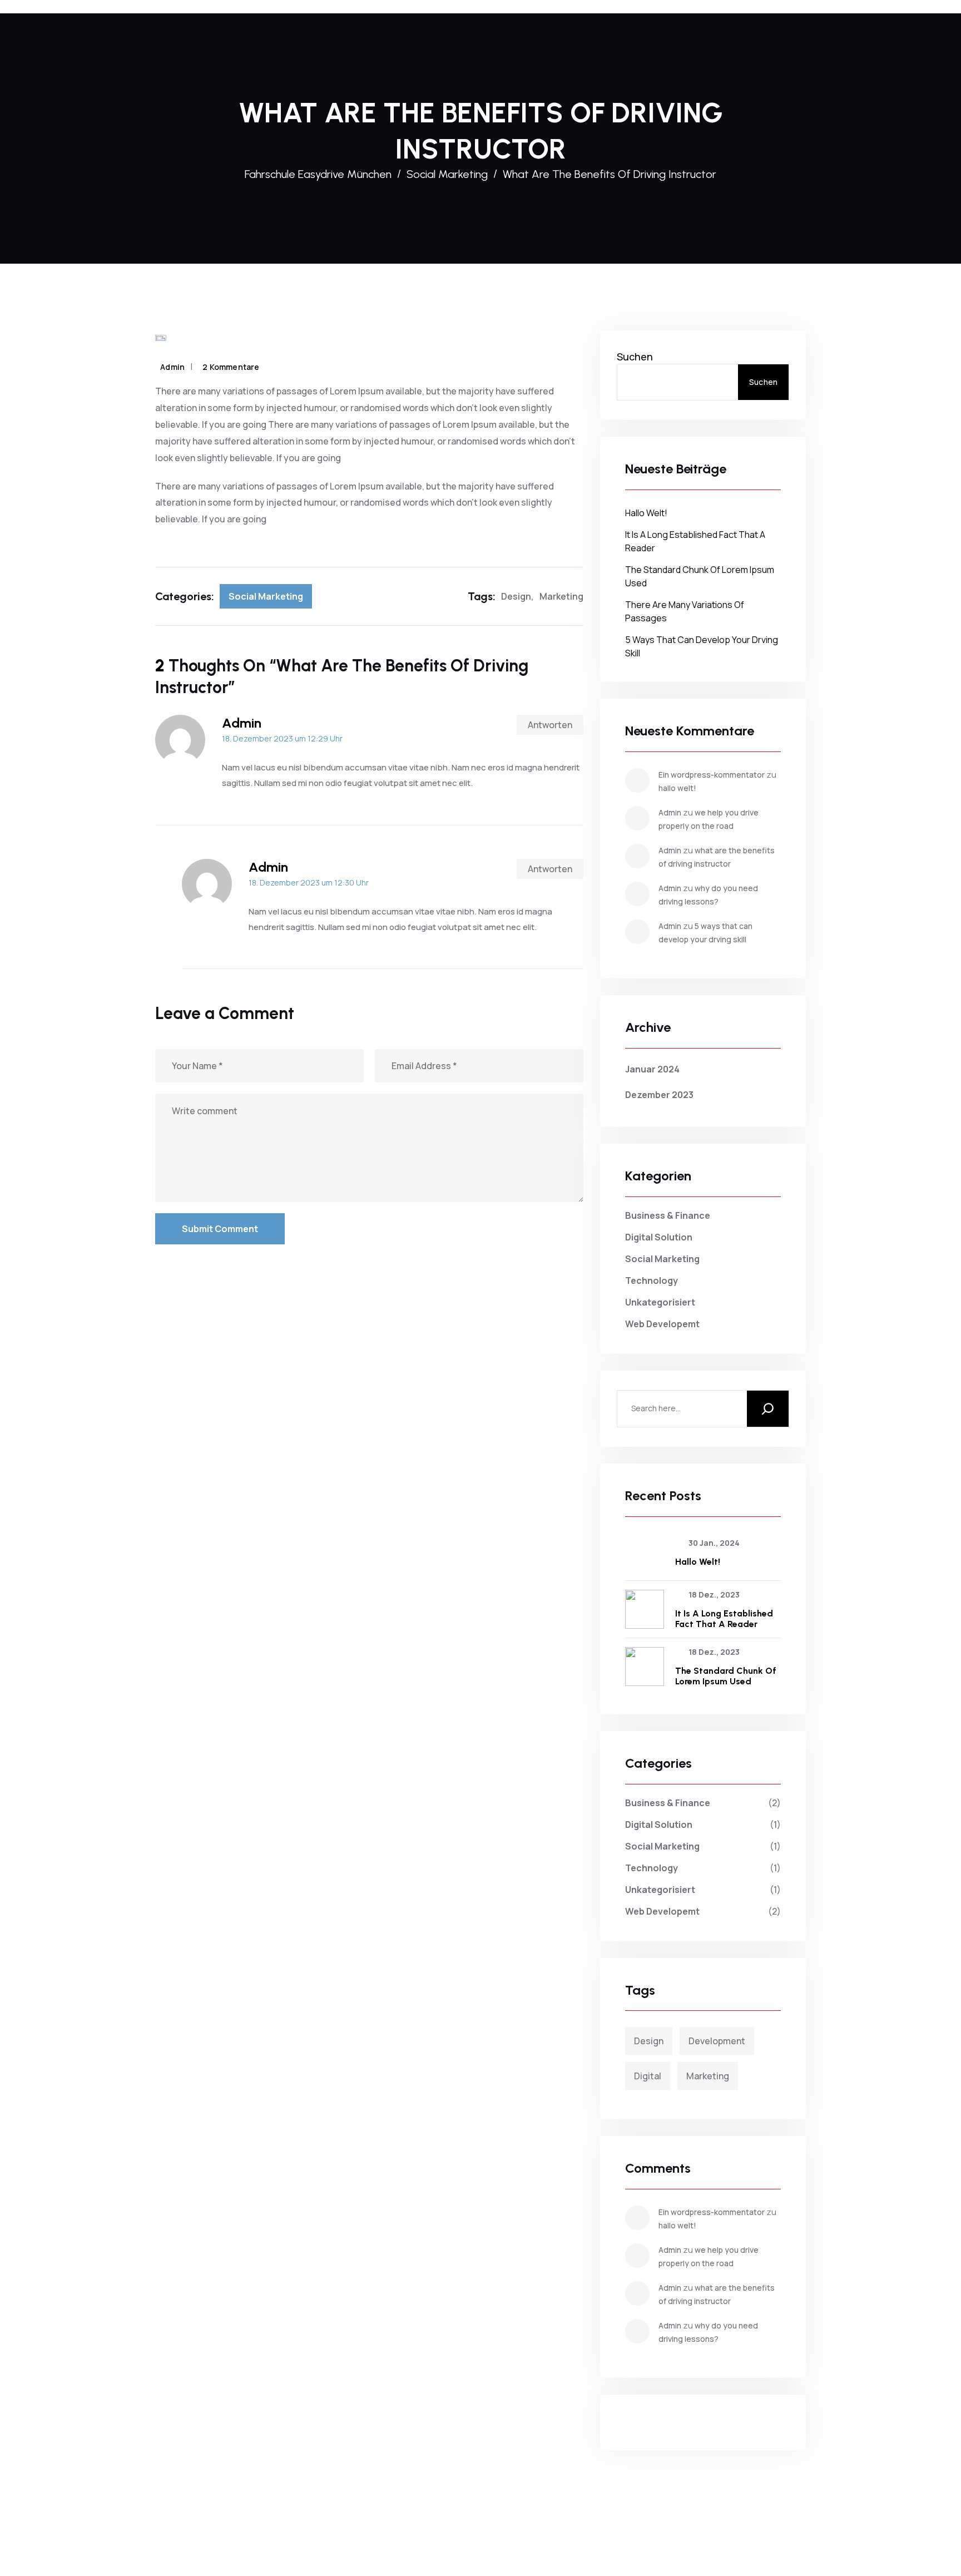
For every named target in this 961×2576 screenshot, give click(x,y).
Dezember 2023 (659, 1095)
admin (172, 367)
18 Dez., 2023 (714, 1594)
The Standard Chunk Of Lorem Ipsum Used (726, 1676)
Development (717, 2041)
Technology (652, 1280)
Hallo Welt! (646, 513)
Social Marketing (266, 596)
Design (516, 596)
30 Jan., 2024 (714, 1543)
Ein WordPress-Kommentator (712, 775)
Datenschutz (507, 2537)
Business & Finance (668, 1215)
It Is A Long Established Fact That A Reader (724, 1619)
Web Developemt (662, 1324)
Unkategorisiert (660, 1302)
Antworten (550, 725)
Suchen (635, 357)
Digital (648, 2076)
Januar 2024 (652, 1069)
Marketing (561, 596)
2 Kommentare (231, 367)
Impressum (450, 2537)
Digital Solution (659, 1237)
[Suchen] (768, 1409)
